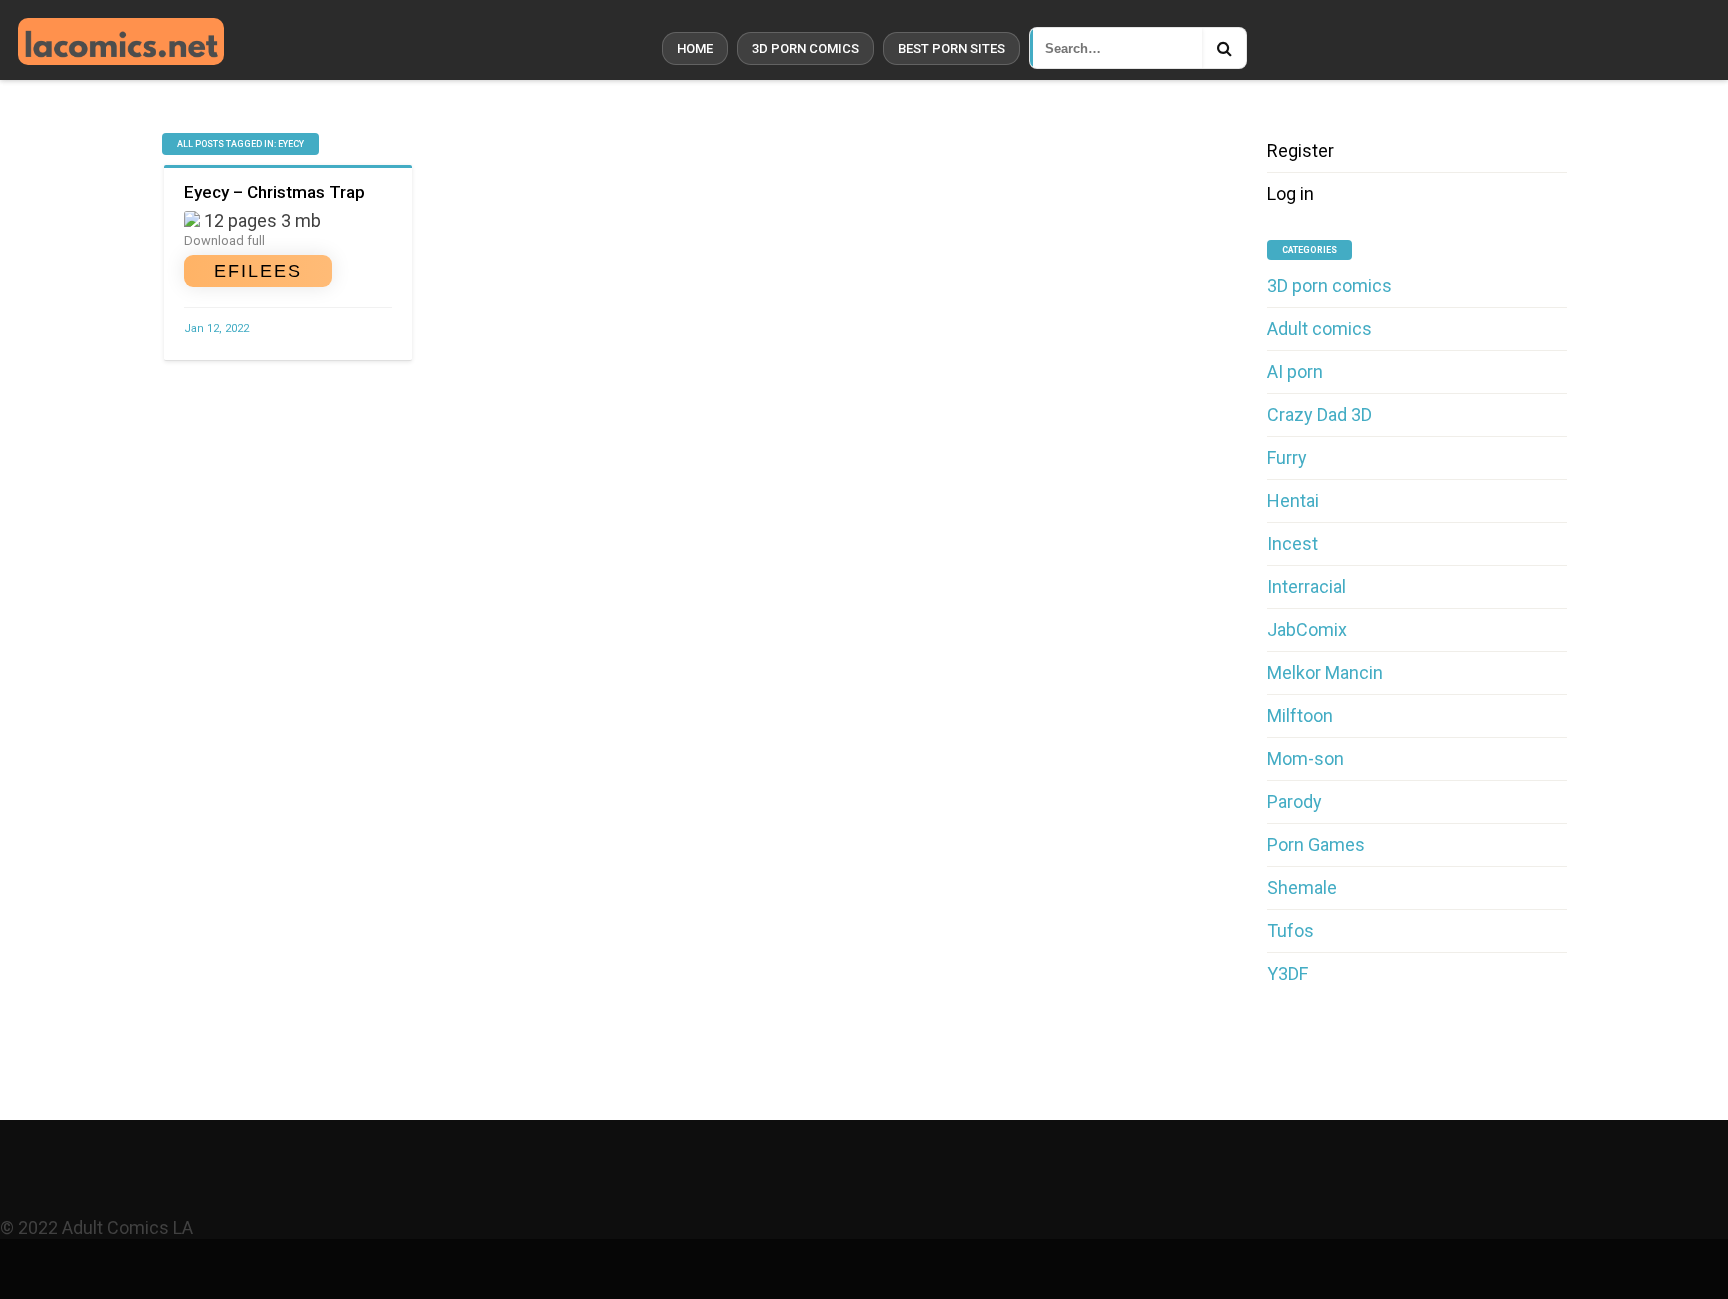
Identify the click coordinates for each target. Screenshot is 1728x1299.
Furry (1287, 457)
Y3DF (1287, 973)
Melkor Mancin (1325, 672)
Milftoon (1300, 715)
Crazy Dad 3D (1319, 414)
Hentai (1293, 500)
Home (695, 48)
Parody (1294, 801)
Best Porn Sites (951, 48)
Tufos (1290, 930)
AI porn (1295, 371)
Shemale (1302, 887)
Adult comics (1319, 328)
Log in (1290, 193)
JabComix (1307, 629)
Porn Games (1316, 844)
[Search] (1224, 48)
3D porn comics (805, 48)
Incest (1292, 543)
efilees (258, 271)
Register (1300, 150)
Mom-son (1305, 758)
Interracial (1306, 586)
